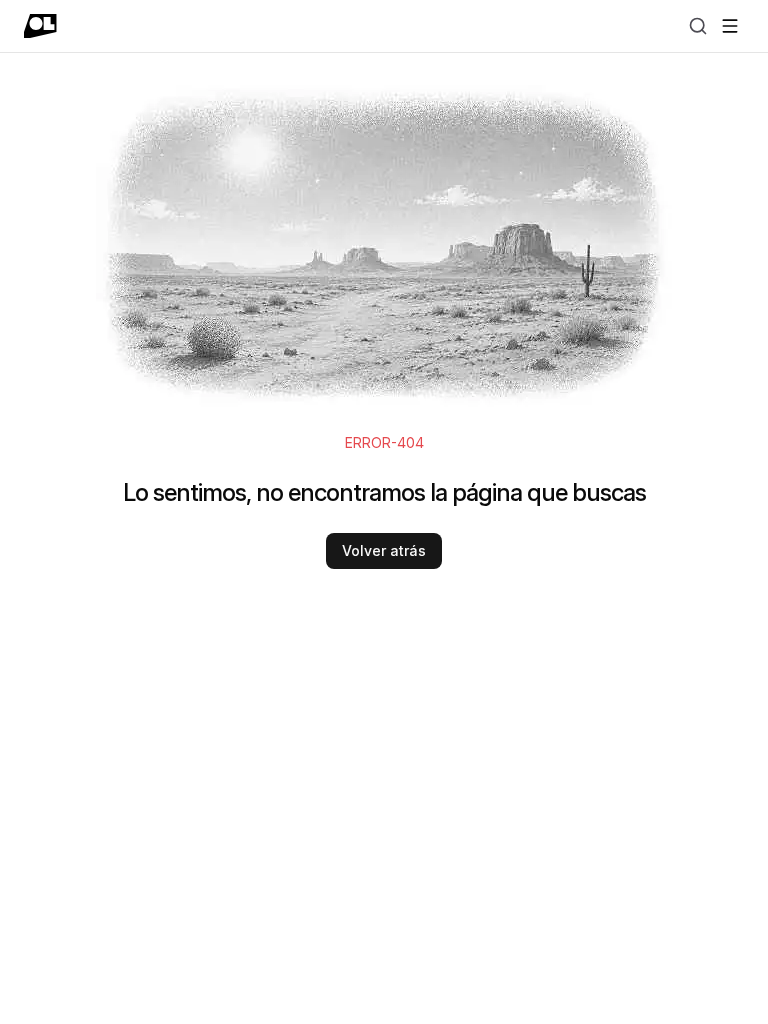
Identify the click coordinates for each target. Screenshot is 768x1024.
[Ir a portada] (40, 26)
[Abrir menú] (730, 26)
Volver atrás (384, 550)
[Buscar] (698, 26)
